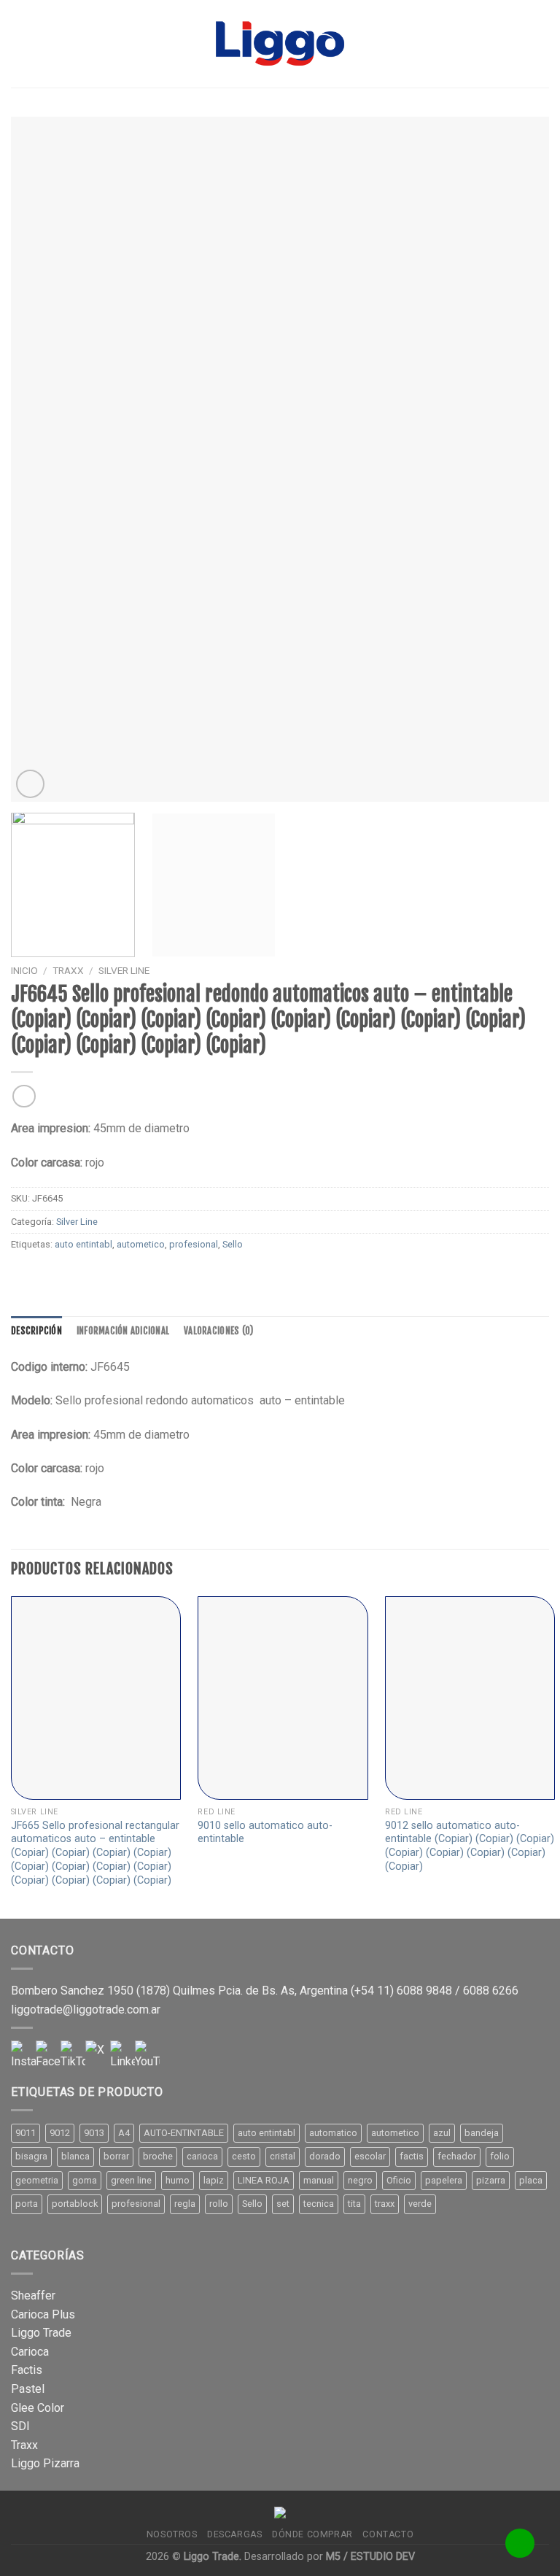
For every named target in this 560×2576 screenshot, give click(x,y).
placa (531, 2180)
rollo (219, 2204)
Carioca (30, 2352)
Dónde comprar (312, 2534)
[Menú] (20, 43)
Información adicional (123, 1331)
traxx (385, 2204)
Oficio (399, 2180)
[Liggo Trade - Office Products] (280, 44)
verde (420, 2204)
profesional (194, 1244)
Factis (27, 2370)
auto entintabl (83, 1244)
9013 (94, 2133)
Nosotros (172, 2534)
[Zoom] (30, 784)
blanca (75, 2156)
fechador (457, 2156)
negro (360, 2180)
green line (131, 2180)
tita (354, 2204)
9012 (60, 2133)
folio (500, 2156)
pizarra (491, 2180)
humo (178, 2180)
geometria (37, 2180)
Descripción (36, 1331)
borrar (116, 2156)
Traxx (24, 2445)
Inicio (24, 970)
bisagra (31, 2156)
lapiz (214, 2180)
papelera (444, 2180)
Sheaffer (33, 2295)
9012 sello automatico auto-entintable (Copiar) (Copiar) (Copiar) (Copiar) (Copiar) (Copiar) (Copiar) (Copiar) (470, 1846)
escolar (370, 2156)
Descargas (235, 2534)
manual (319, 2180)
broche (158, 2156)
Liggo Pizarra (45, 2463)
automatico (333, 2133)
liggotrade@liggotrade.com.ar (86, 2010)
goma (85, 2180)
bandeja (482, 2133)
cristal (283, 2156)
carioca (202, 2156)
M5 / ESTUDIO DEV (370, 2557)
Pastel (28, 2389)
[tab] (36, 1331)
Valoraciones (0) (218, 1331)
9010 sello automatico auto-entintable (265, 1833)
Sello (233, 1244)
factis (412, 2156)
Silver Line (124, 970)
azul (442, 2133)
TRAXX (68, 970)
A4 (124, 2133)
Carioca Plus (43, 2314)
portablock (75, 2204)
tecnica (319, 2204)
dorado (325, 2156)
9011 (26, 2133)
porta (27, 2204)
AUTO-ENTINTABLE (184, 2133)
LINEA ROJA (264, 2180)
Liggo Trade (41, 2333)
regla (185, 2204)
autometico (141, 1244)
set (283, 2204)
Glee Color (38, 2408)
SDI (20, 2426)
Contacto (388, 2534)
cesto (244, 2156)
